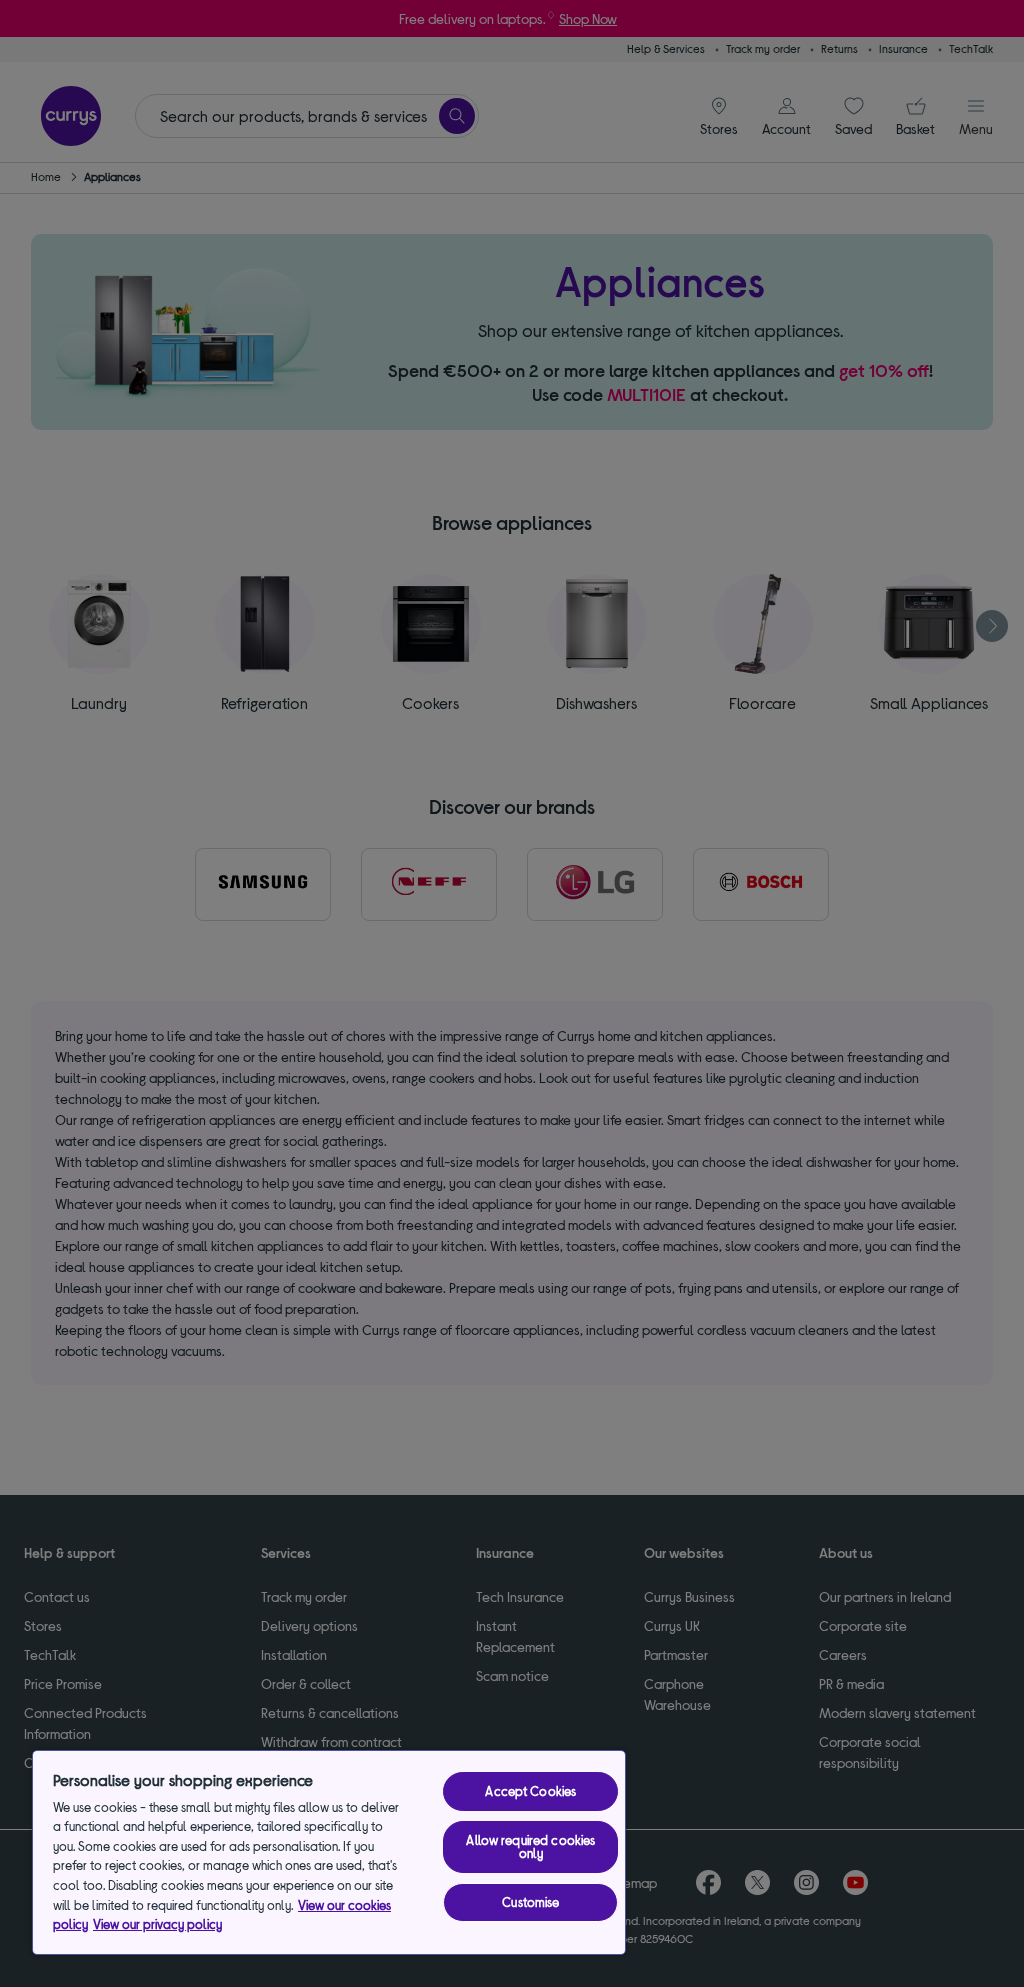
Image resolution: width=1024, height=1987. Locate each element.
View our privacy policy (157, 1924)
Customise (530, 1902)
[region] (329, 1852)
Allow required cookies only (530, 1846)
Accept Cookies (530, 1791)
